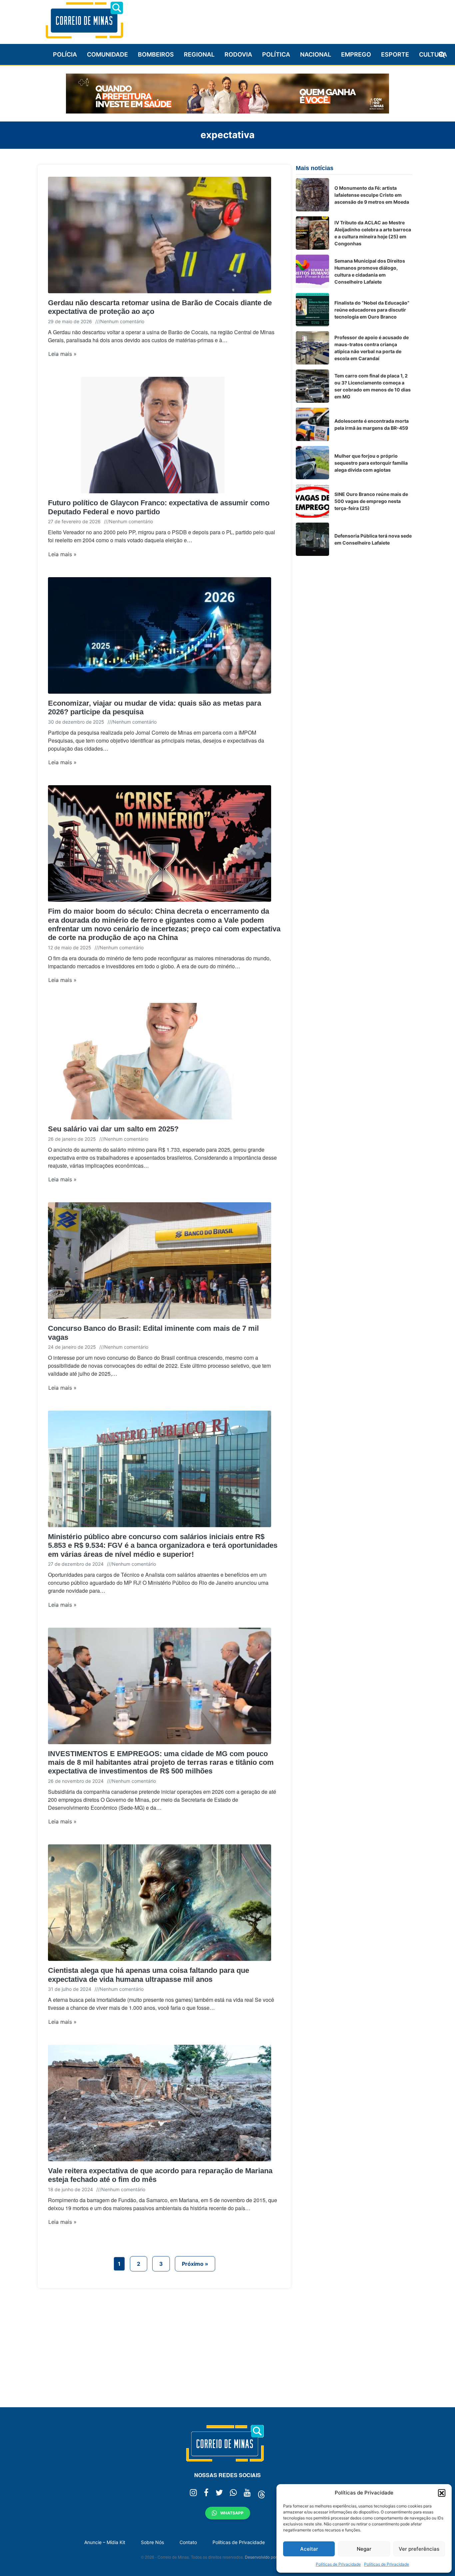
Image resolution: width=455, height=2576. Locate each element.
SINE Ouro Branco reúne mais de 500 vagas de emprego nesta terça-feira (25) (371, 501)
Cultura (433, 54)
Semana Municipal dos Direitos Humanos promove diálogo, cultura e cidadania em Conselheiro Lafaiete (370, 271)
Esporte (395, 54)
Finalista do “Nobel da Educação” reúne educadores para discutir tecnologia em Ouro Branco (372, 310)
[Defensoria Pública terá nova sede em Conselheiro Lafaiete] (312, 539)
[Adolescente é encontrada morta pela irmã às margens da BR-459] (312, 424)
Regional (199, 54)
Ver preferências (419, 2549)
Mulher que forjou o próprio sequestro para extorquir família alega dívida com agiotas (371, 463)
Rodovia (238, 54)
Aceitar (309, 2549)
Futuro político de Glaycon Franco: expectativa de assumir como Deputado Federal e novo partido (159, 507)
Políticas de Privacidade (338, 2564)
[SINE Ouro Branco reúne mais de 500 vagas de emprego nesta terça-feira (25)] (312, 501)
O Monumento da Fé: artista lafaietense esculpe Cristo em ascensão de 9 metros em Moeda (372, 195)
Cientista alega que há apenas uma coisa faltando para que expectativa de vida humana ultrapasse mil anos (149, 1975)
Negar (364, 2549)
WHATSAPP (232, 2513)
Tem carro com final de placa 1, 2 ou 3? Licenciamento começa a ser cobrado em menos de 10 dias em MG (373, 386)
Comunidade (107, 54)
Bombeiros (156, 54)
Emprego (356, 54)
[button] (442, 2493)
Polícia (65, 54)
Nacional (316, 54)
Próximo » (195, 2264)
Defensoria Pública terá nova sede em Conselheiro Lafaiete (373, 539)
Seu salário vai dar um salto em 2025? (113, 1129)
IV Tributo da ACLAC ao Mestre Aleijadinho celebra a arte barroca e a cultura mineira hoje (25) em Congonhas (373, 233)
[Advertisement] (291, 19)
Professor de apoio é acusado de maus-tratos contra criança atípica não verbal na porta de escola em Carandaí (372, 348)
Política (276, 54)
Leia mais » (62, 354)
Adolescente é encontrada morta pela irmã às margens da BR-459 (372, 424)
